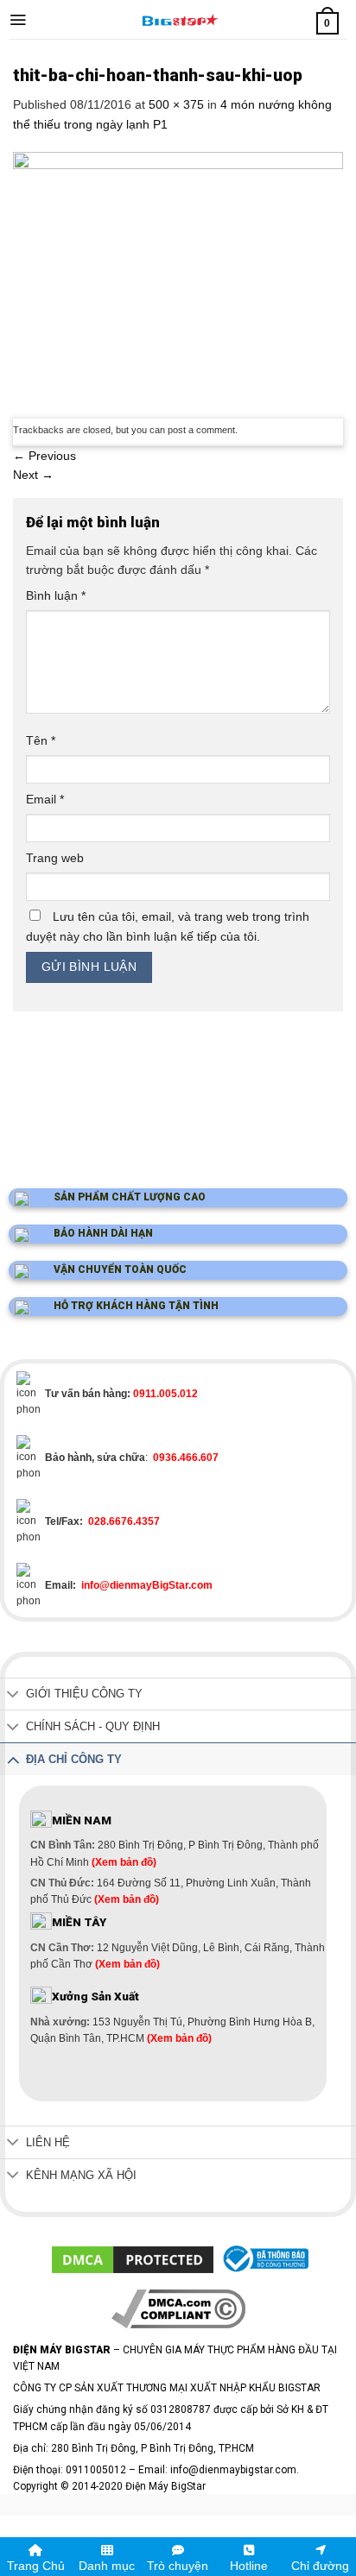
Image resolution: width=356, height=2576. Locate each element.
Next (33, 475)
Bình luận (56, 595)
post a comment (201, 430)
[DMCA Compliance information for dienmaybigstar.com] (178, 2308)
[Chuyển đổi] (13, 1695)
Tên (41, 740)
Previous (44, 456)
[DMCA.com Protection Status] (133, 2258)
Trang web (55, 858)
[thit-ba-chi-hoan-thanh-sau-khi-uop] (178, 274)
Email (45, 799)
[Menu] (18, 20)
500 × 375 (176, 104)
